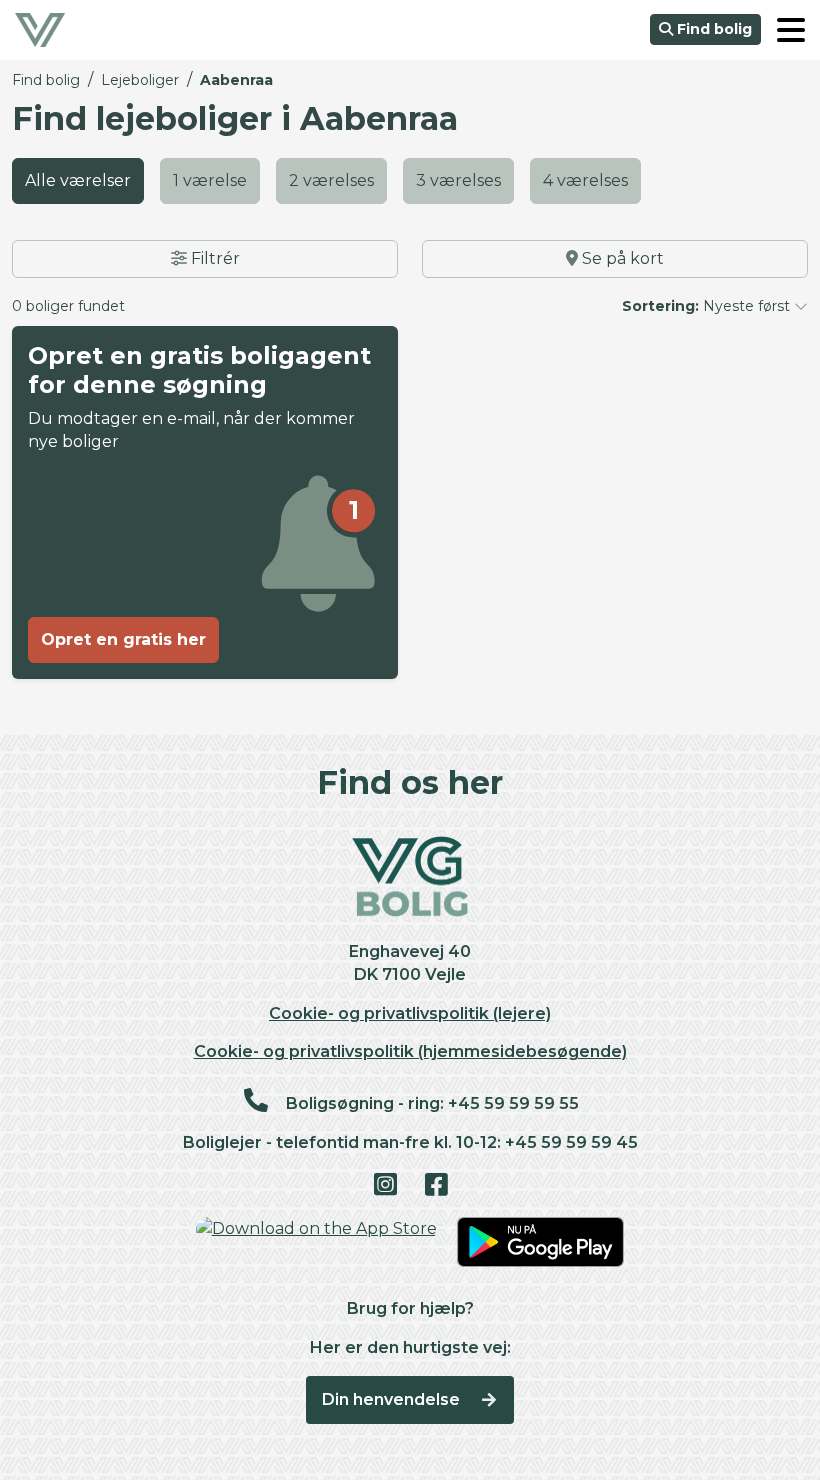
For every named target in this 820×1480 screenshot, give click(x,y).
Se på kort (621, 258)
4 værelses (585, 180)
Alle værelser (78, 180)
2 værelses (331, 180)
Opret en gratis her (123, 639)
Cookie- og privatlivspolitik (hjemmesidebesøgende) (410, 1051)
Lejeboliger (140, 80)
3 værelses (458, 180)
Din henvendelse (393, 1399)
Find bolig (712, 29)
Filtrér (213, 258)
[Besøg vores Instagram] (384, 1186)
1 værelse (210, 180)
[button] (791, 30)
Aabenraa (236, 80)
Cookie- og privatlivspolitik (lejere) (410, 1013)
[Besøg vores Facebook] (435, 1186)
